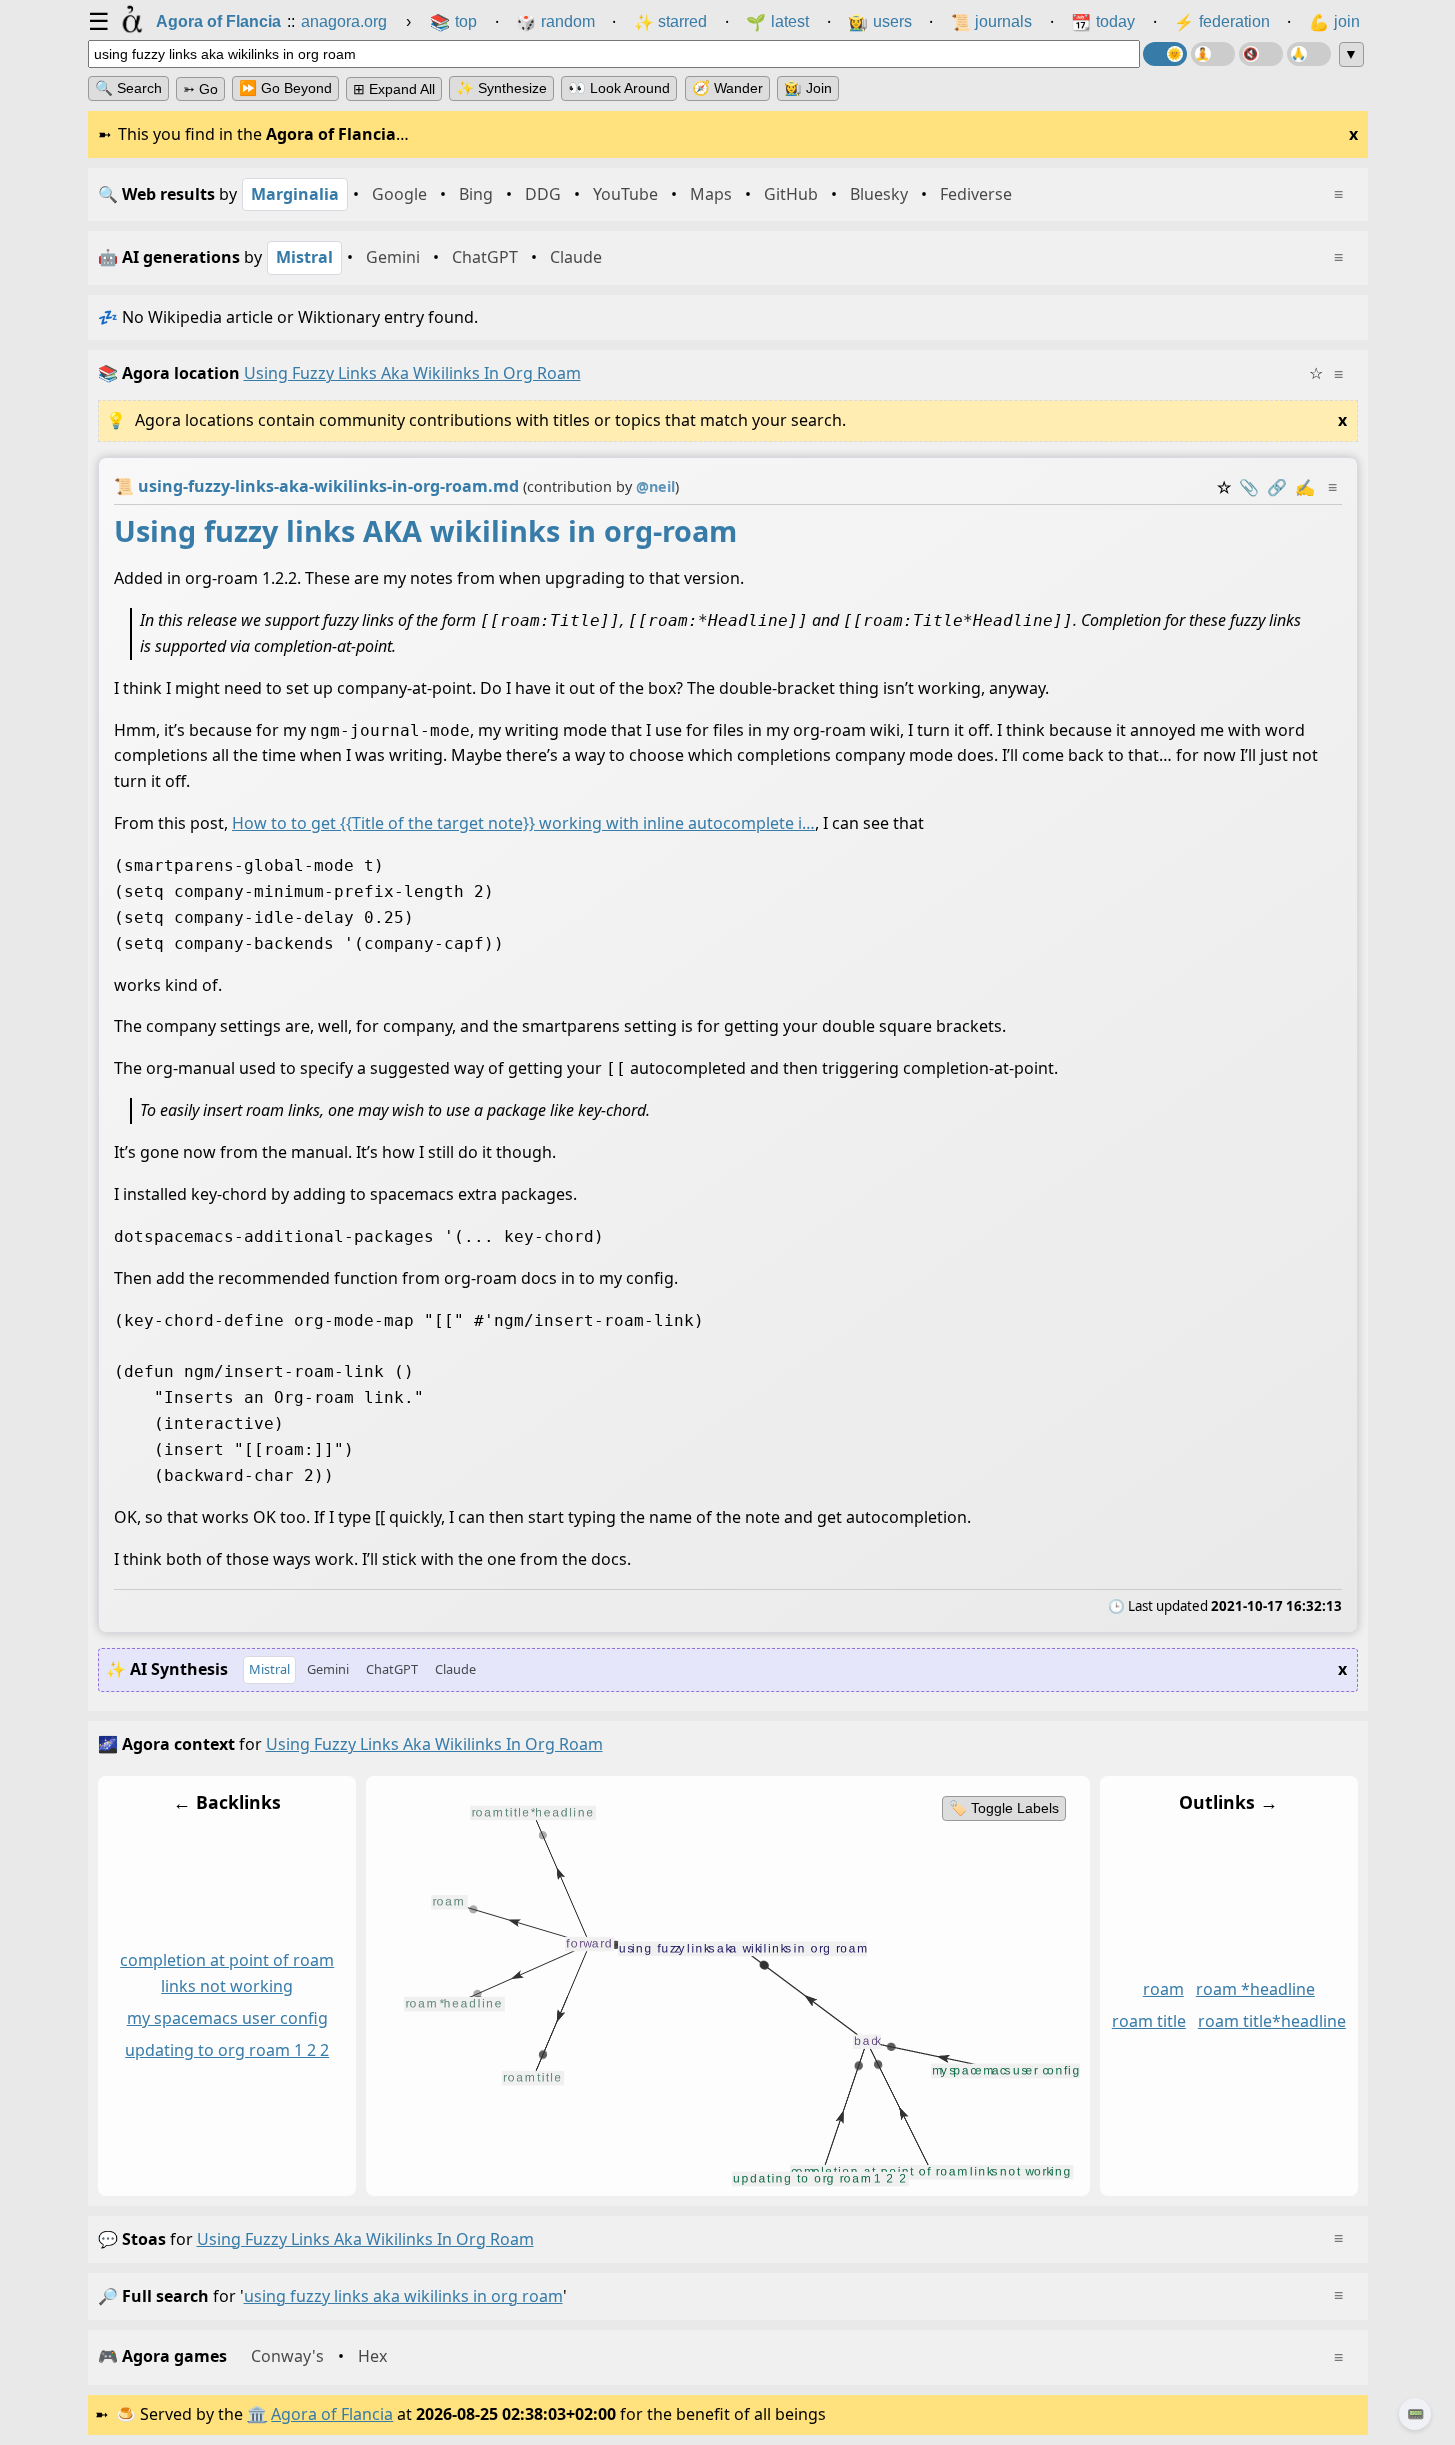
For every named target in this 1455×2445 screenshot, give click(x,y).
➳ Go (200, 89)
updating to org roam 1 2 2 (227, 2050)
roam (1162, 1989)
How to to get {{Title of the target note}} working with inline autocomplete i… (523, 823)
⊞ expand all (394, 89)
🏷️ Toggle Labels (1003, 1808)
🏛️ (257, 2414)
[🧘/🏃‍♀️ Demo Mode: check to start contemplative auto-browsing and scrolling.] (1213, 54)
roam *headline (1254, 1989)
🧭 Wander (727, 88)
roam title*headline (1271, 2021)
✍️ (1305, 487)
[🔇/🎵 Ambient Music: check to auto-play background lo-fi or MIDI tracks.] (1261, 54)
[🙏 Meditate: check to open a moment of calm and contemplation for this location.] (1309, 54)
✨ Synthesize (501, 88)
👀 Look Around (619, 88)
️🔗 (1277, 487)
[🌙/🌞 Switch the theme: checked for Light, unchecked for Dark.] (1165, 54)
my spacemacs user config (226, 2018)
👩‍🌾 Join (808, 88)
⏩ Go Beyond (285, 88)
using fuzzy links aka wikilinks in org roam (365, 2239)
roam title (1148, 2021)
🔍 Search (128, 88)
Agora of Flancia (332, 2414)
